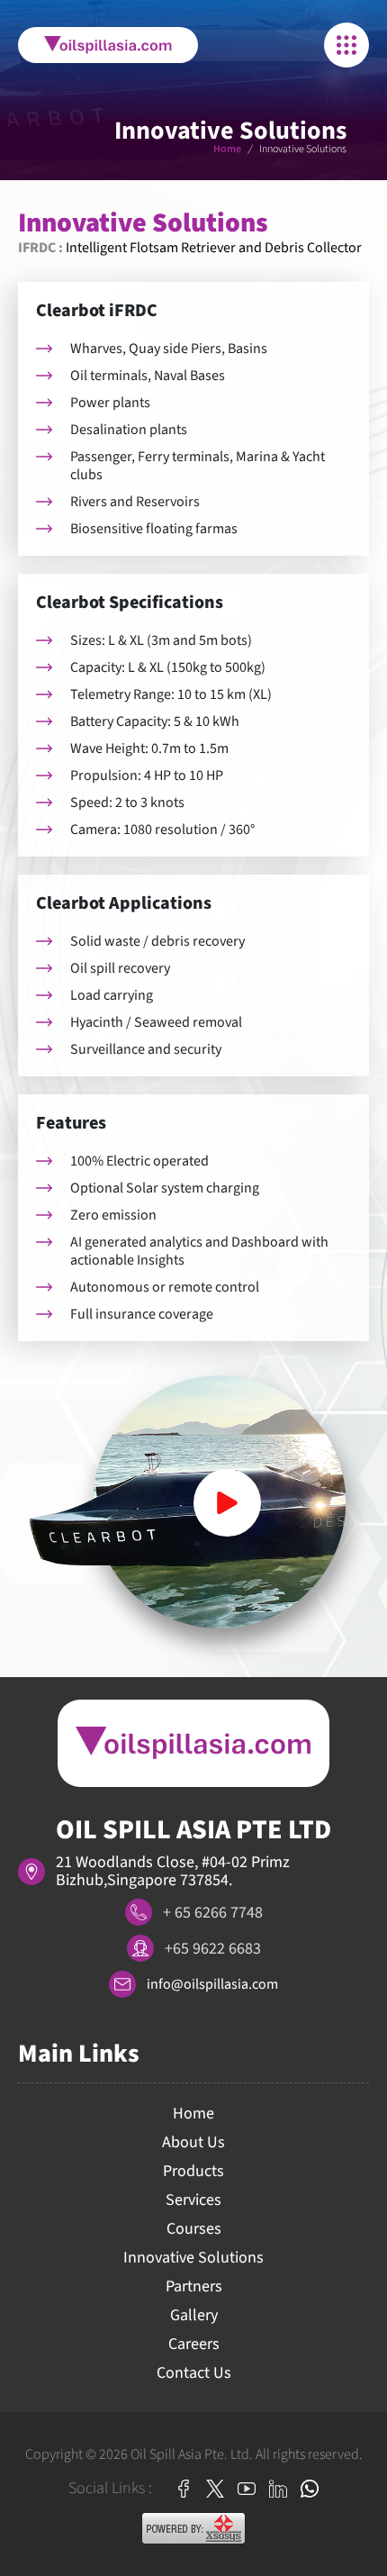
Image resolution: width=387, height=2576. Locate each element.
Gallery (194, 2315)
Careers (194, 2344)
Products (193, 2171)
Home (227, 149)
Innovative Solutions (193, 2258)
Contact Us (194, 2373)
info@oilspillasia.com (212, 1984)
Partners (194, 2286)
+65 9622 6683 (213, 1949)
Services (193, 2200)
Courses (194, 2229)
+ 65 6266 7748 (213, 1913)
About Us (193, 2142)
